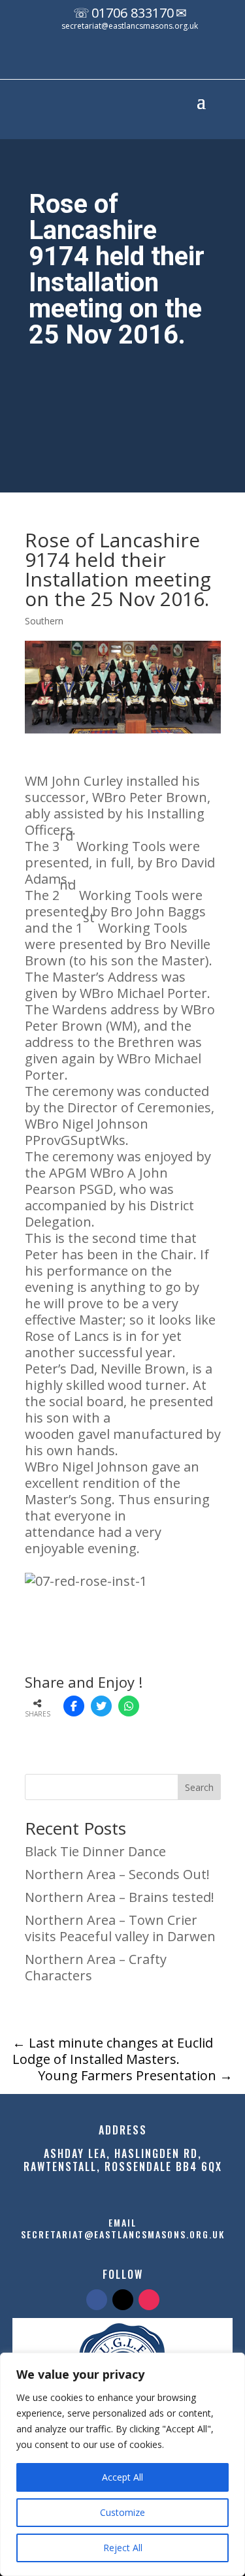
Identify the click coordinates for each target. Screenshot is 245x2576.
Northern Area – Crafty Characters (96, 1967)
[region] (122, 2464)
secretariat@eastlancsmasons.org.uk (130, 26)
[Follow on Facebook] (104, 61)
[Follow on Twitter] (123, 2300)
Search (199, 1787)
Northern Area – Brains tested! (120, 1897)
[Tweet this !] (101, 1706)
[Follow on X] (130, 61)
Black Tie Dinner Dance (95, 1851)
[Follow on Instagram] (156, 61)
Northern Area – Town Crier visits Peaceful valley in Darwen (120, 1928)
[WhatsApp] (129, 1706)
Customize (122, 2512)
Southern (44, 621)
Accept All (122, 2477)
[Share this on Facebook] (74, 1706)
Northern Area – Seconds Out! (117, 1874)
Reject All (123, 2548)
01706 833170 (133, 13)
